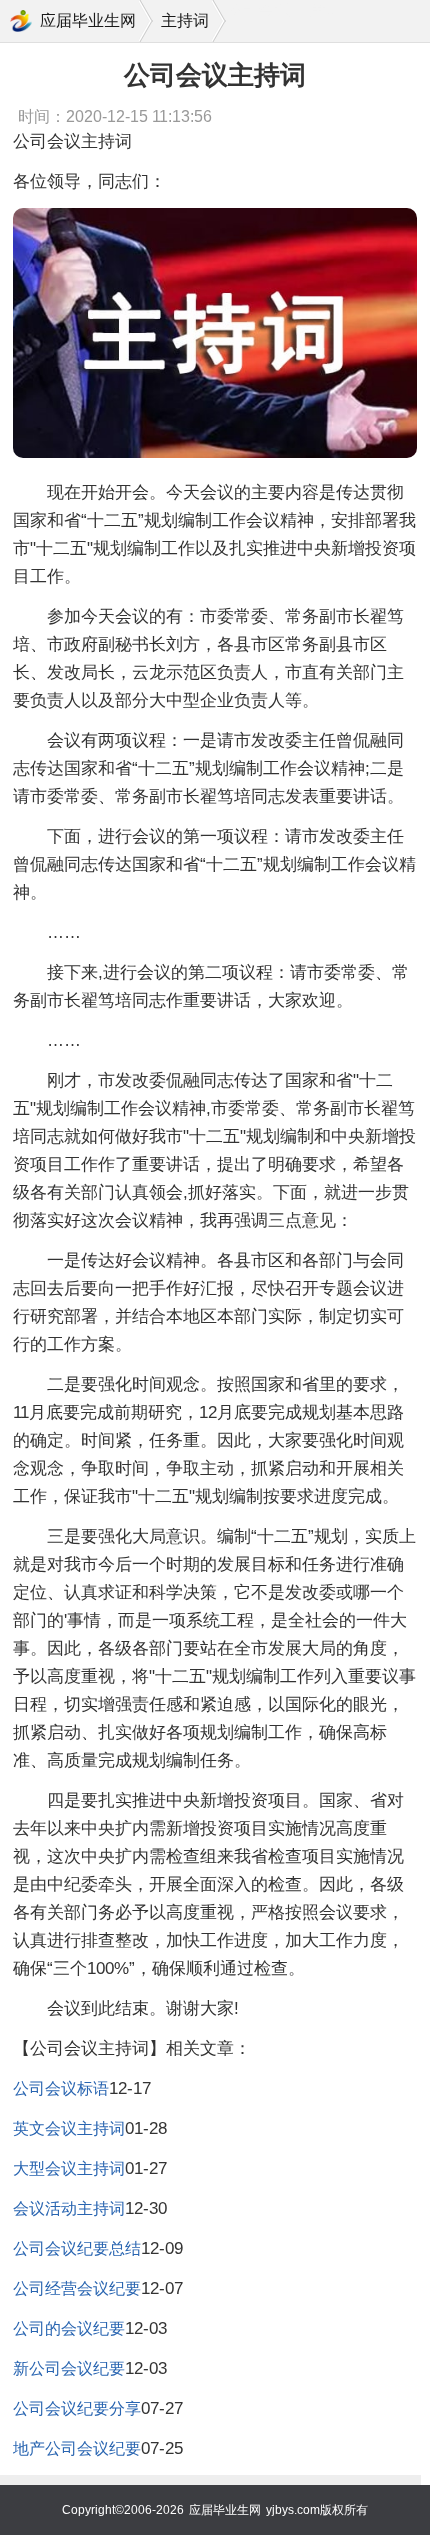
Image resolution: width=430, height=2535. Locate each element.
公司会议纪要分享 (77, 2408)
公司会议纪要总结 (77, 2248)
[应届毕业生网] (21, 21)
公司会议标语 (61, 2088)
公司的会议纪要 (69, 2328)
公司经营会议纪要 (77, 2288)
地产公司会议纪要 (77, 2448)
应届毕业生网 (88, 20)
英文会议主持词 (69, 2128)
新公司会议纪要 (69, 2368)
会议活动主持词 (69, 2208)
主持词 (185, 20)
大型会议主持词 (69, 2168)
